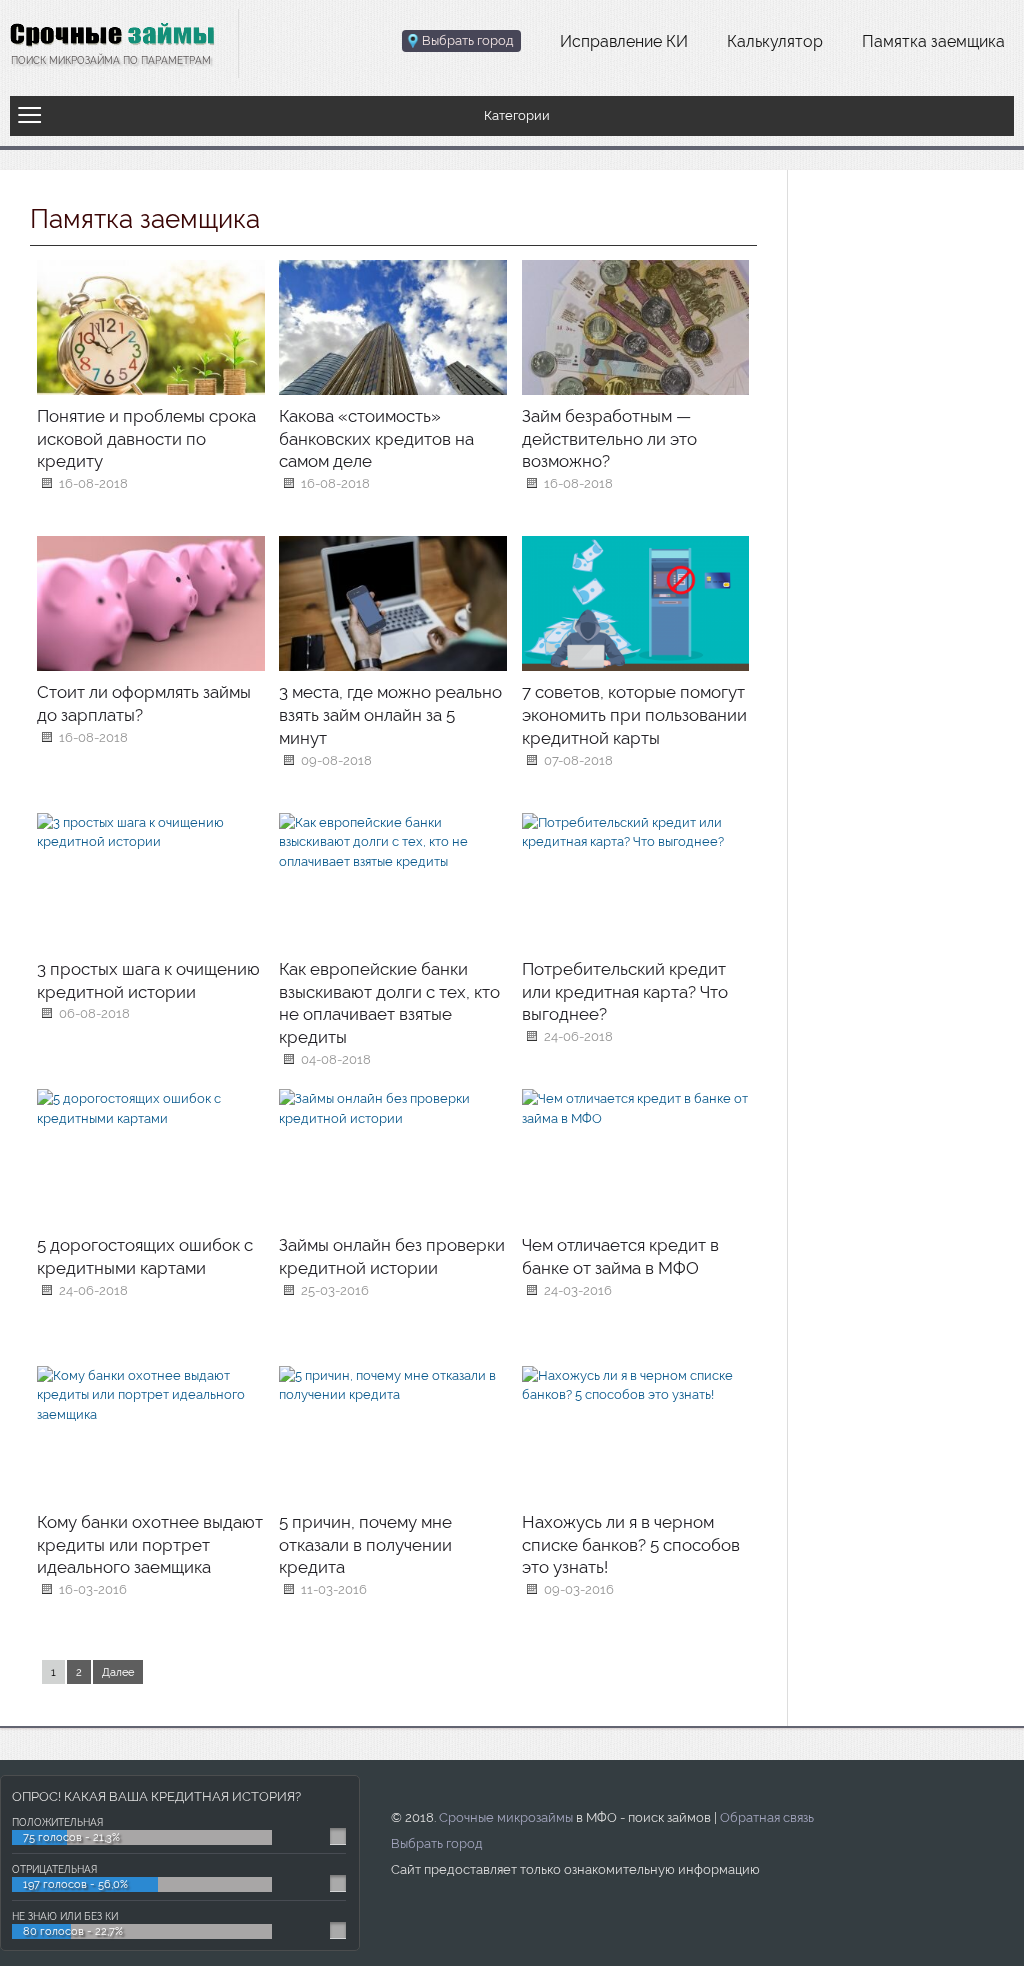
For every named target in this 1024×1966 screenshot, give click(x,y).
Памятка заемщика (933, 41)
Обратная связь (767, 1817)
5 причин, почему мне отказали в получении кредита (365, 1545)
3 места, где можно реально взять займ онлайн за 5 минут (390, 715)
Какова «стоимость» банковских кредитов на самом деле (376, 439)
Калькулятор (775, 41)
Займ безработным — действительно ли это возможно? (609, 439)
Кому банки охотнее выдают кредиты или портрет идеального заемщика (150, 1545)
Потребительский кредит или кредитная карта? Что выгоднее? (625, 992)
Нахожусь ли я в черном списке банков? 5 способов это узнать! (631, 1545)
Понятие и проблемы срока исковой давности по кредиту (146, 439)
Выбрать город (437, 1843)
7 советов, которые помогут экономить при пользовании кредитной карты (634, 715)
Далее (118, 1672)
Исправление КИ (624, 41)
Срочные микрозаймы (506, 1817)
